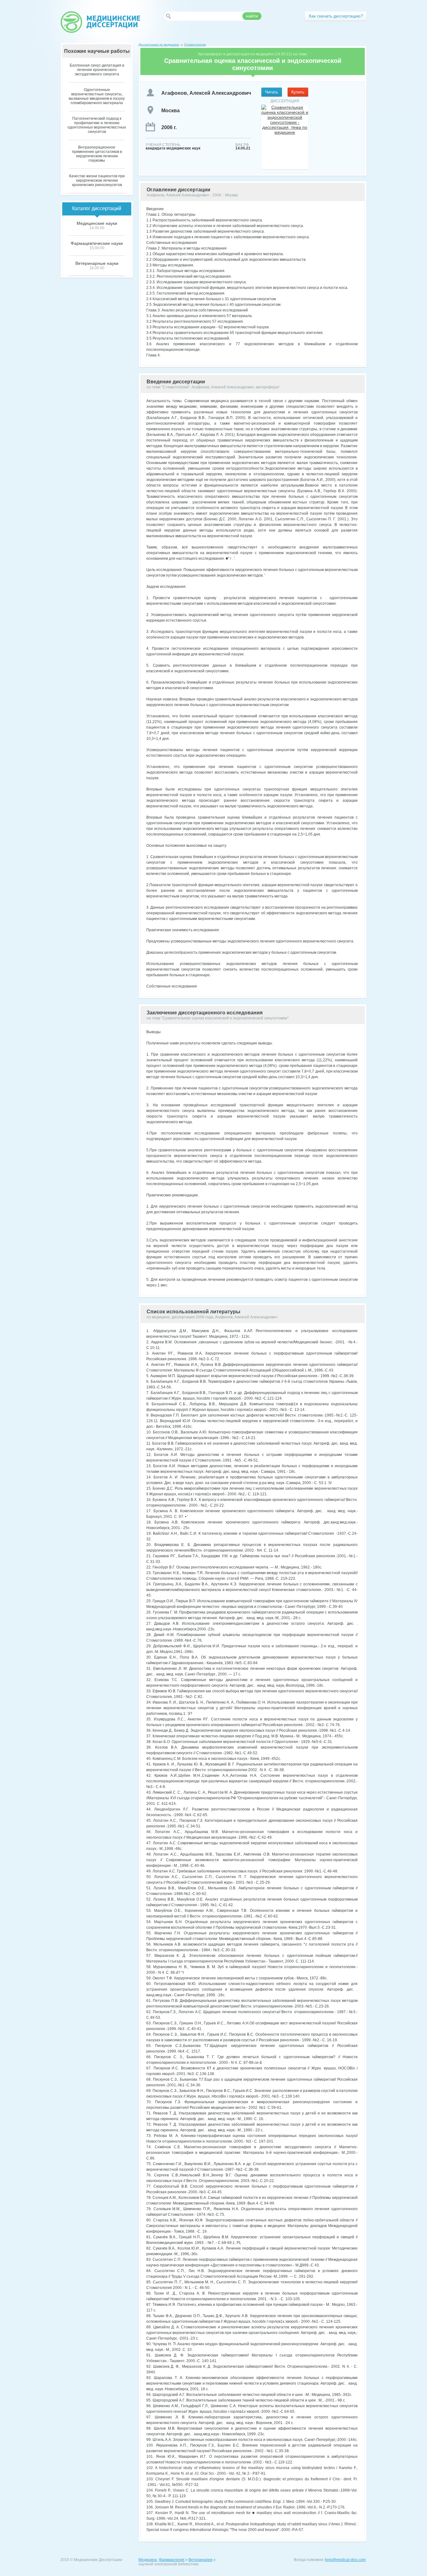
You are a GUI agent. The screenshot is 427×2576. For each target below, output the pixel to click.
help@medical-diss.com (345, 2560)
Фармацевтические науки (97, 243)
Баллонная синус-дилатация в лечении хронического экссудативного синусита (97, 70)
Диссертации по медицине (159, 45)
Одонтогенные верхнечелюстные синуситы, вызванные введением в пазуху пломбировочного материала (97, 96)
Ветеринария (201, 2560)
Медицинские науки (97, 223)
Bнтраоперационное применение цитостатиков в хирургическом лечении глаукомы (97, 154)
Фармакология (172, 2560)
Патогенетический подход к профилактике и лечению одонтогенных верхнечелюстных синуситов (97, 125)
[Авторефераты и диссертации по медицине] (100, 22)
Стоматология (195, 45)
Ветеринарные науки (97, 263)
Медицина (148, 2560)
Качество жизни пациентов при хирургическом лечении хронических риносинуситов (97, 180)
